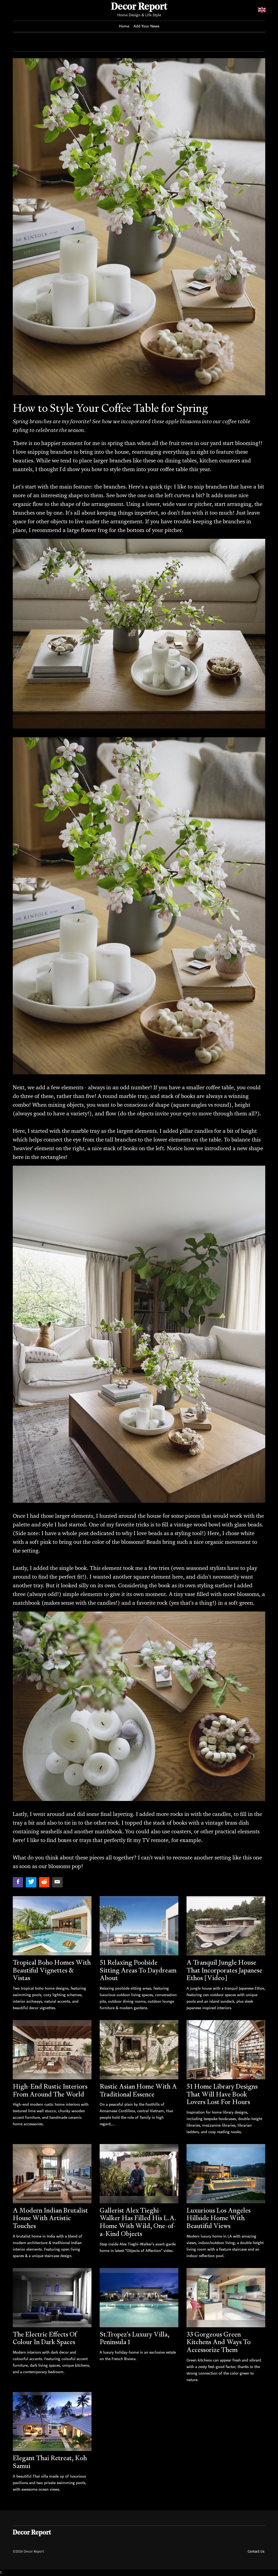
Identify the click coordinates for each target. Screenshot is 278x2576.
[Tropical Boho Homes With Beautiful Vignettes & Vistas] (52, 1926)
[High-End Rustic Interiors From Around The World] (52, 2050)
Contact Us (256, 2551)
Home (124, 26)
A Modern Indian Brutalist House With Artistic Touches (50, 2218)
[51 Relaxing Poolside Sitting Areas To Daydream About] (139, 1926)
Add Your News (146, 26)
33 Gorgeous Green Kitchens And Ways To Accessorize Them (219, 2342)
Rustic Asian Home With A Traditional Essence (138, 2090)
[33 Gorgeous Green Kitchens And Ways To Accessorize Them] (226, 2297)
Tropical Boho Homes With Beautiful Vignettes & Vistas (52, 1970)
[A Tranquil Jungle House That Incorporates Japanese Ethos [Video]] (226, 1926)
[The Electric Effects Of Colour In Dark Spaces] (52, 2297)
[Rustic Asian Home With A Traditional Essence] (139, 2050)
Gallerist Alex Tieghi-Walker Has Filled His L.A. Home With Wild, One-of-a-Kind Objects (138, 2222)
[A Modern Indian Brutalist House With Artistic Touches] (52, 2174)
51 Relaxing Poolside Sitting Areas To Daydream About (138, 1970)
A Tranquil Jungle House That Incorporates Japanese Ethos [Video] (224, 1970)
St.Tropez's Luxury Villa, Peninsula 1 (135, 2338)
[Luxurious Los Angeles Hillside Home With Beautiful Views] (226, 2174)
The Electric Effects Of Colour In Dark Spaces (45, 2338)
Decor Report (139, 7)
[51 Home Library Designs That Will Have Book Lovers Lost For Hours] (226, 2050)
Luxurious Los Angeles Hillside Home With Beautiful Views (219, 2218)
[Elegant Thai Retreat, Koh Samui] (52, 2421)
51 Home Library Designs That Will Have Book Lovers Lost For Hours (222, 2094)
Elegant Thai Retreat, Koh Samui (50, 2462)
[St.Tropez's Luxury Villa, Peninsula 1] (139, 2297)
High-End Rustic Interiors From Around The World (50, 2090)
